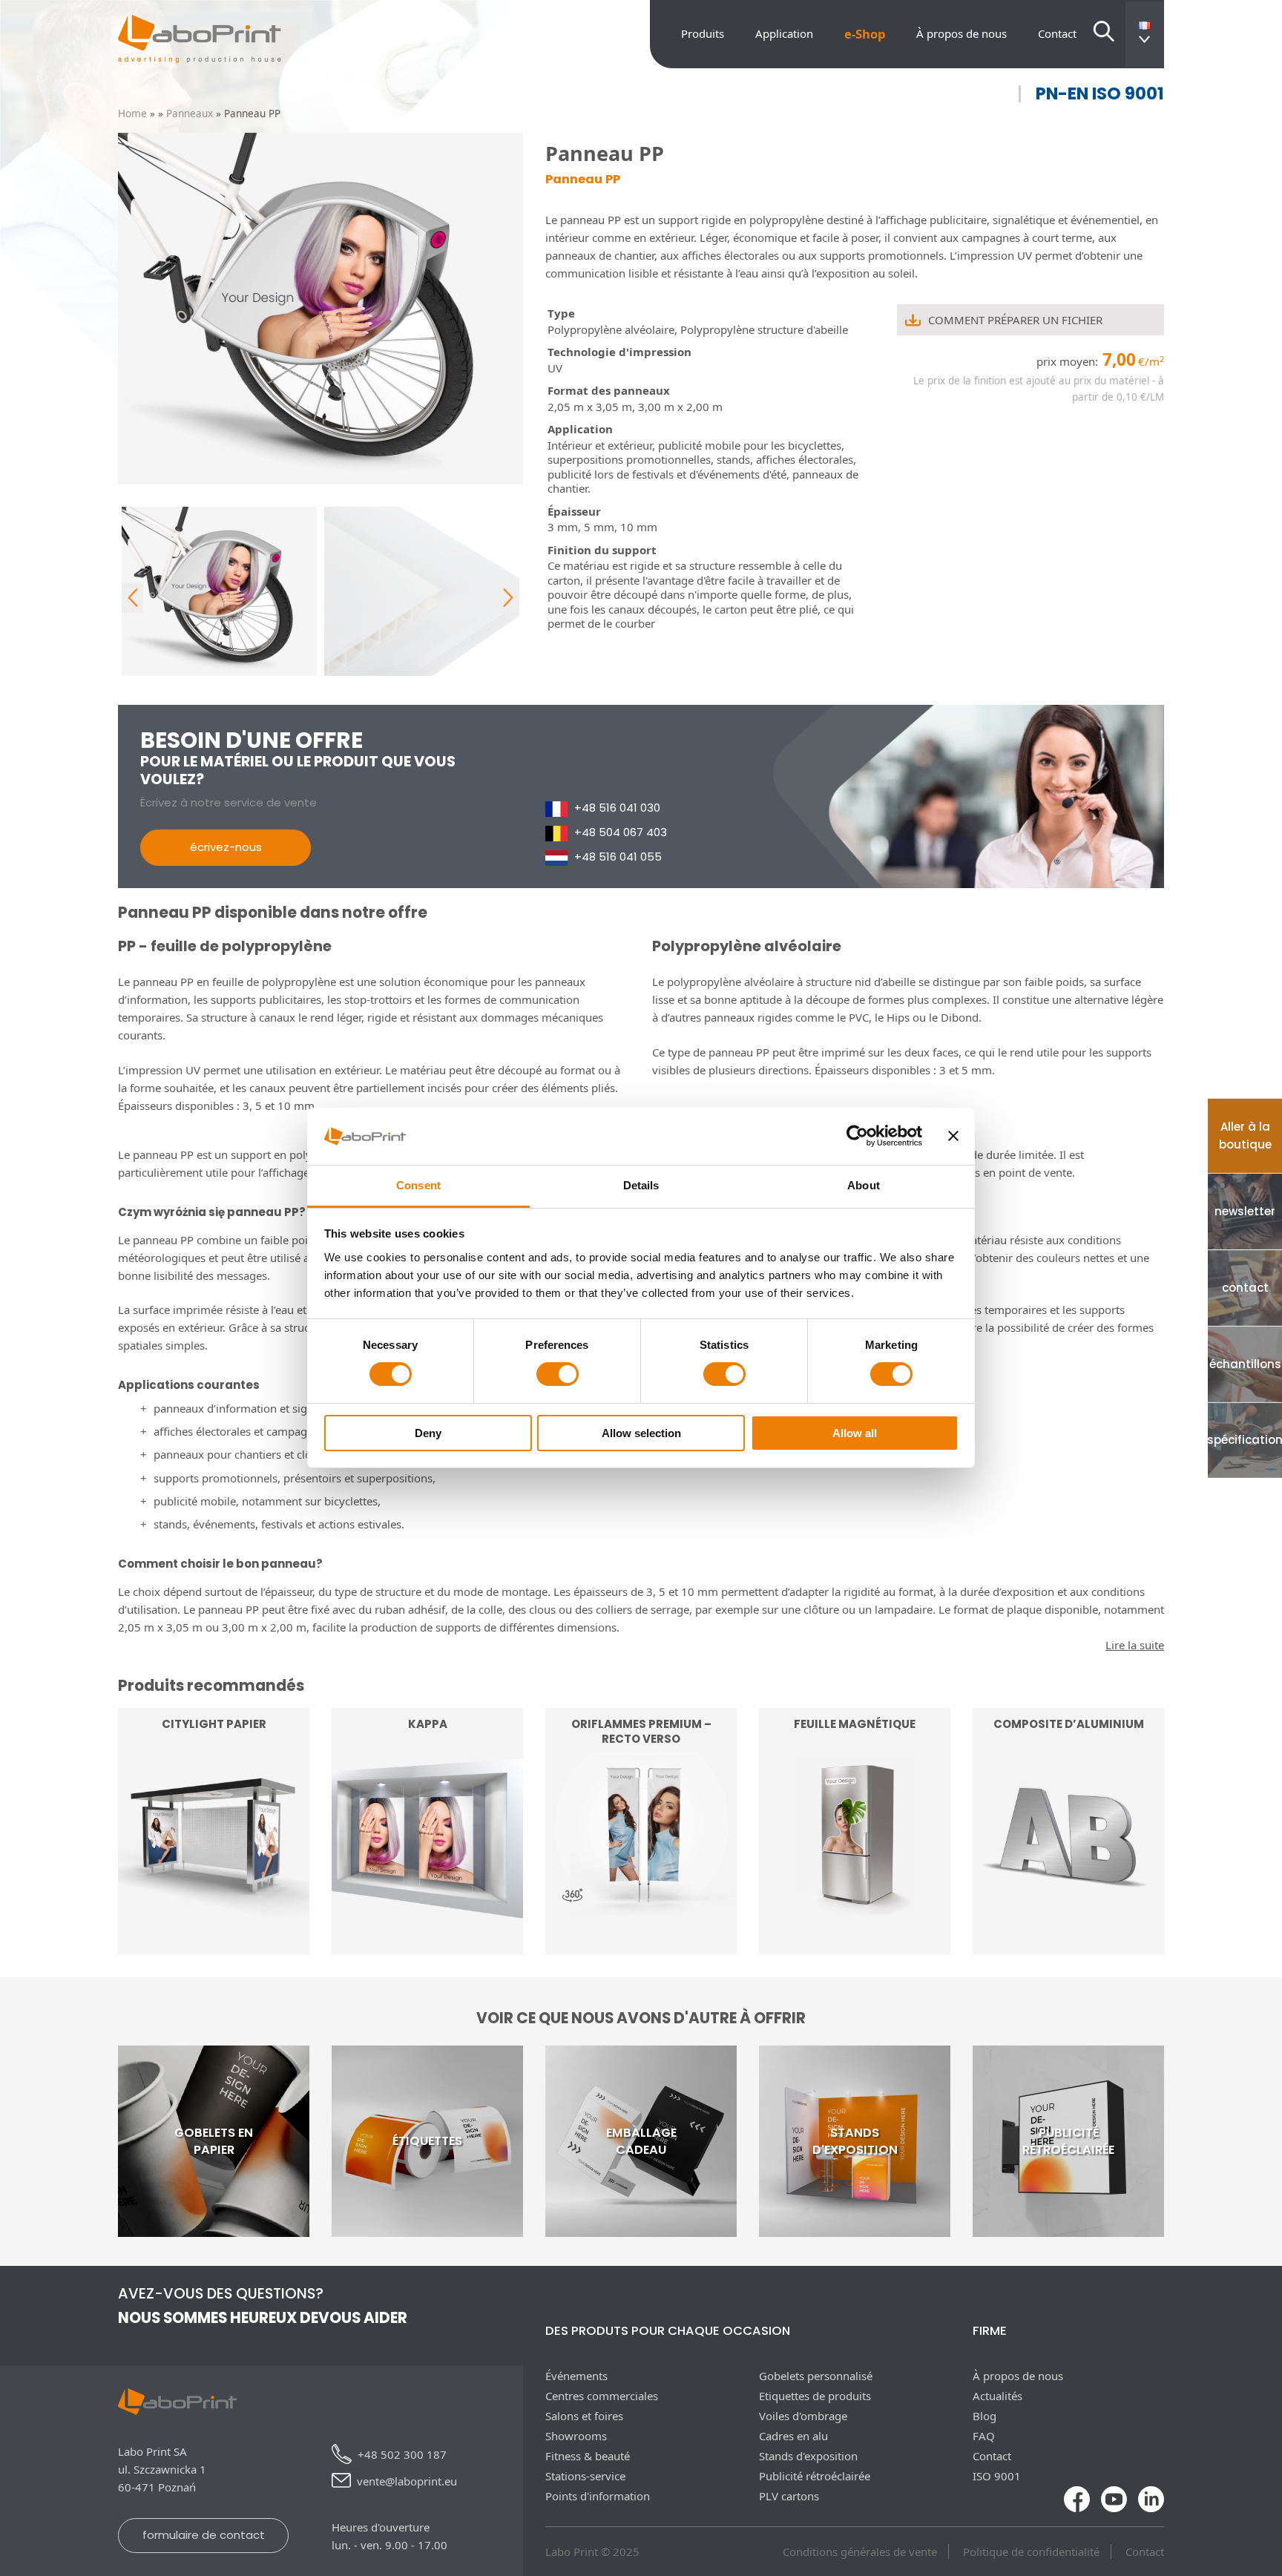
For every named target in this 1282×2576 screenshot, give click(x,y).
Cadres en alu (793, 2436)
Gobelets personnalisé (816, 2376)
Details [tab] (641, 1185)
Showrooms (576, 2436)
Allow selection (641, 1433)
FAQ (984, 2436)
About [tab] (864, 1185)
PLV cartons (789, 2496)
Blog (984, 2416)
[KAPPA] (427, 1946)
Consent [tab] (418, 1185)
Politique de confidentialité (1031, 2552)
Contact (1057, 33)
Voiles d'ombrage (803, 2416)
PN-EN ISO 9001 (1100, 94)
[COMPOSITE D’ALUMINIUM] (1068, 1946)
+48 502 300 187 (402, 2454)
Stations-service (585, 2476)
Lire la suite (214, 1913)
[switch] (558, 1374)
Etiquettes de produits (815, 2396)
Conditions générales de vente (860, 2552)
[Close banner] (953, 1136)
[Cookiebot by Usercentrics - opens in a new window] (857, 1136)
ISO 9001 (997, 2476)
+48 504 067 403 (621, 832)
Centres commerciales (602, 2396)
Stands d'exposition (808, 2456)
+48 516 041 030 (617, 808)
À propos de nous (961, 33)
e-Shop (865, 34)
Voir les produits (641, 1913)
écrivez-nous (226, 847)
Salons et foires (584, 2416)
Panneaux (190, 114)
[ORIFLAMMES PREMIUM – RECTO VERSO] (641, 1946)
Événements (576, 2376)
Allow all (855, 1433)
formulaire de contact (204, 2535)
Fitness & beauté (588, 2456)
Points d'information (598, 2496)
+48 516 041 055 (618, 857)
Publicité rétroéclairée (815, 2476)
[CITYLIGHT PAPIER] (214, 1946)
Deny (428, 1433)
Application (784, 33)
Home (132, 114)
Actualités (997, 2396)
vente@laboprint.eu (407, 2481)
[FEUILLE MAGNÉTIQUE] (855, 1946)
